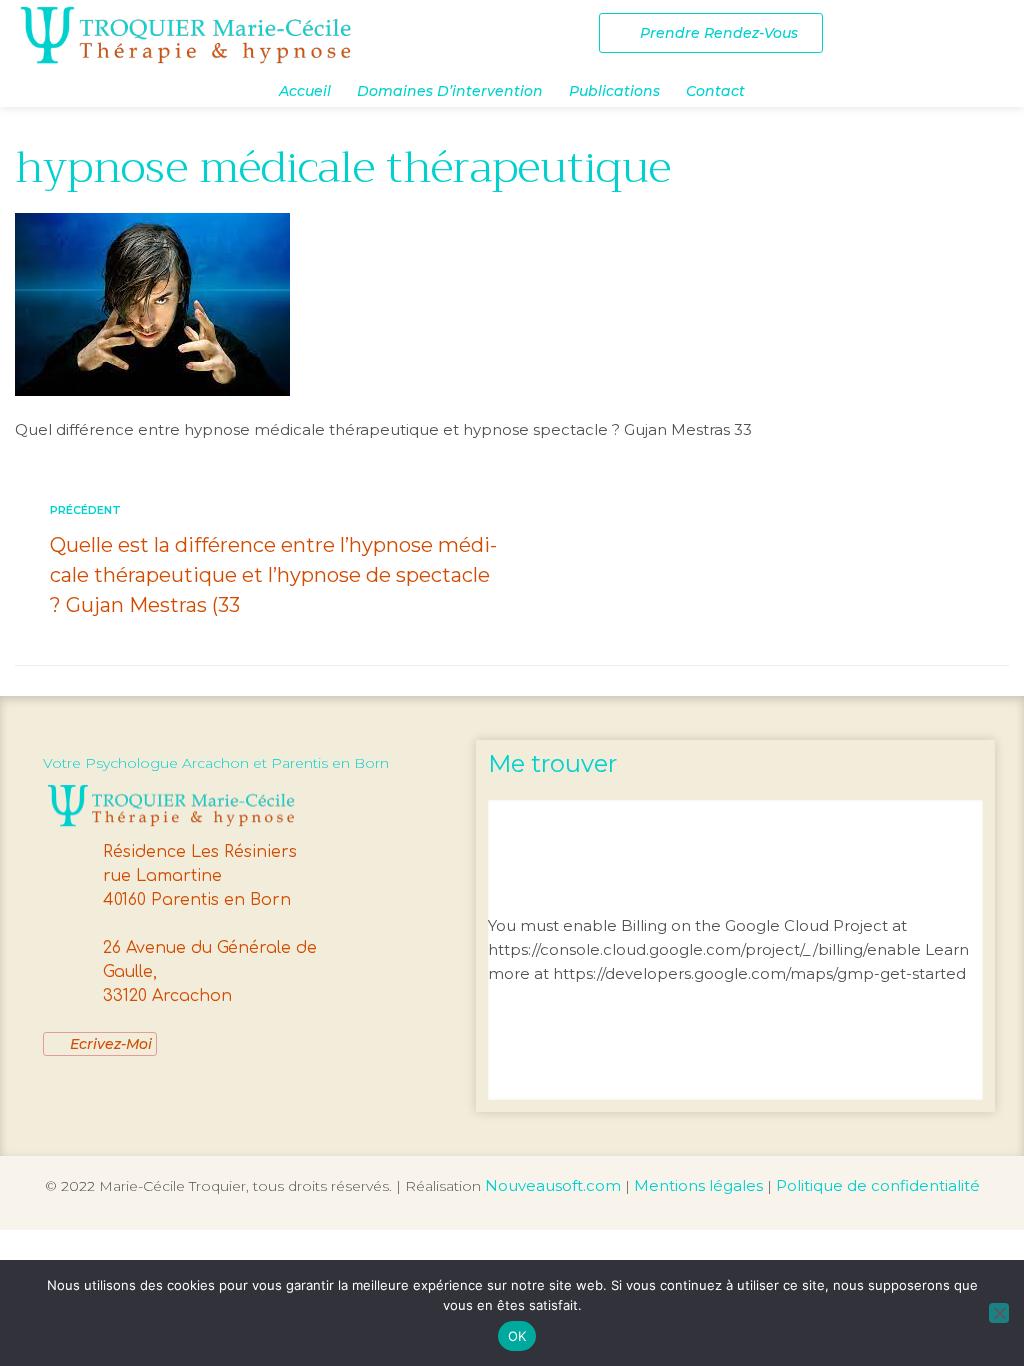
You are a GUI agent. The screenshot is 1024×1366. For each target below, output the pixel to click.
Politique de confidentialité (878, 1185)
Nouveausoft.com (553, 1185)
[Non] (999, 1313)
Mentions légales (698, 1185)
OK (517, 1336)
